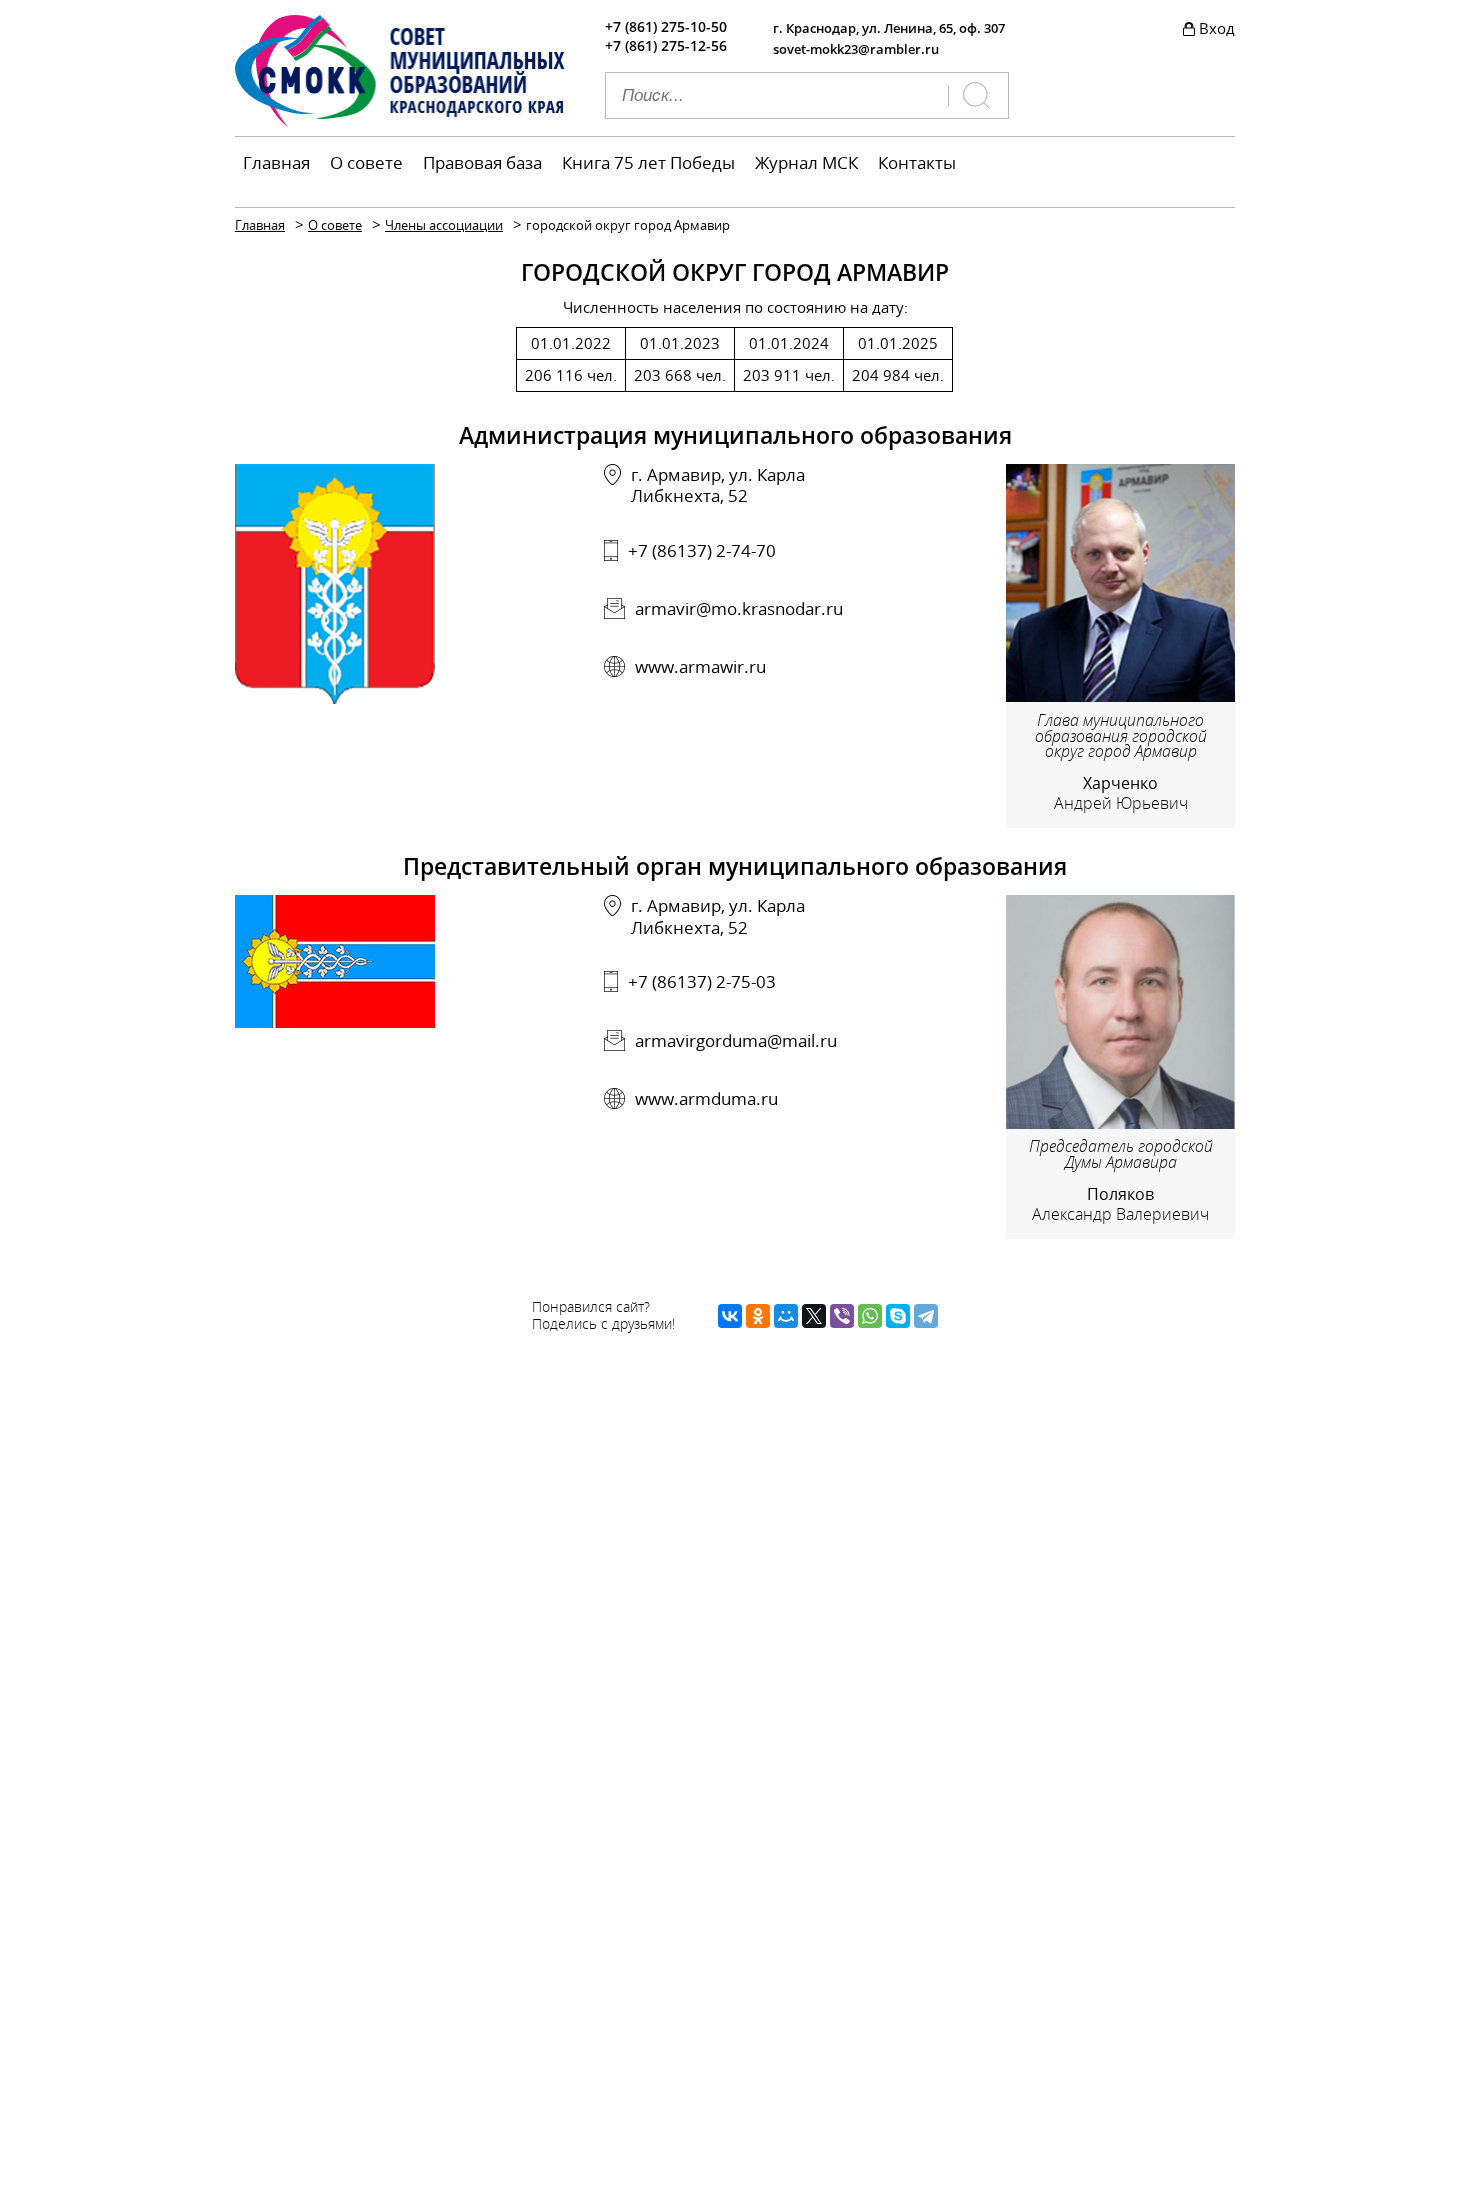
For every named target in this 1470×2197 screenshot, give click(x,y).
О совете (366, 162)
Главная (276, 162)
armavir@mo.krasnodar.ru (739, 608)
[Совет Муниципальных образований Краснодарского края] (400, 121)
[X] (814, 1316)
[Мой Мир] (786, 1316)
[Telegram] (926, 1316)
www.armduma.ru (706, 1098)
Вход (1217, 28)
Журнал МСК (806, 162)
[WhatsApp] (870, 1316)
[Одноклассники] (758, 1316)
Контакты (917, 162)
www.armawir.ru (700, 666)
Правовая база (482, 162)
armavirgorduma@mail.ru (736, 1040)
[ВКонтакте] (730, 1316)
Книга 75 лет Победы (648, 162)
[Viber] (842, 1316)
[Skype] (898, 1316)
